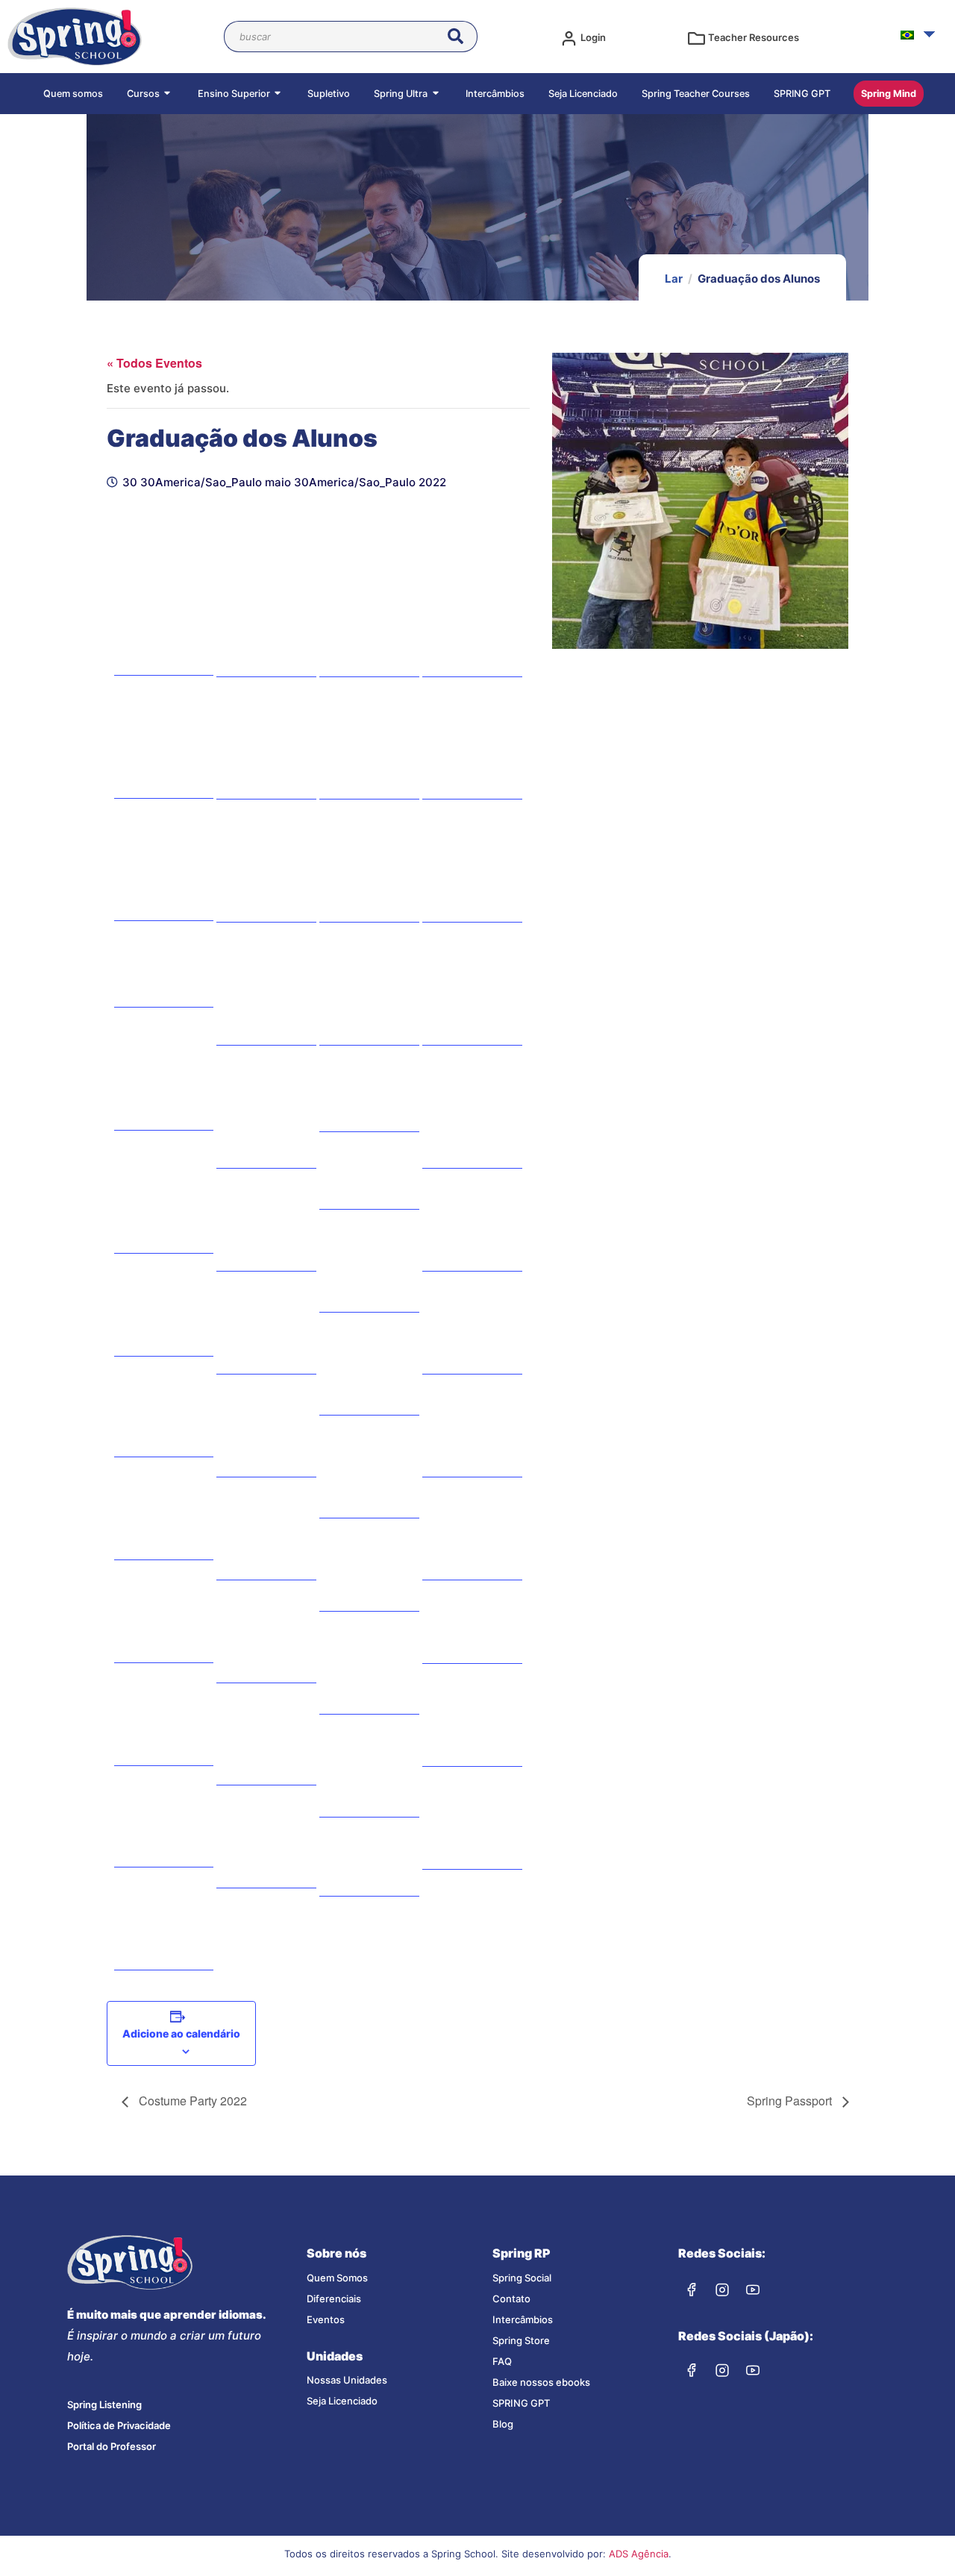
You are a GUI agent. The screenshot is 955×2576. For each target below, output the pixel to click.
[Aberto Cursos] (169, 94)
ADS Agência (639, 2554)
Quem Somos (337, 2278)
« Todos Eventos (154, 363)
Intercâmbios (523, 2319)
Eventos (326, 2319)
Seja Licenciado (342, 2401)
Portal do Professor (112, 2446)
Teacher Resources (754, 37)
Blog (503, 2424)
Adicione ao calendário (181, 2033)
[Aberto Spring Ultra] (436, 94)
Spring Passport (791, 2101)
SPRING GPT (521, 2403)
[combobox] (336, 37)
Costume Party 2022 (191, 2101)
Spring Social (522, 2278)
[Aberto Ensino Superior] (279, 94)
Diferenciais (334, 2299)
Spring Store (521, 2340)
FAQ (502, 2361)
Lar (674, 279)
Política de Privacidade (119, 2425)
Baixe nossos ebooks (541, 2382)
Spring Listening (104, 2404)
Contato (511, 2299)
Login (593, 37)
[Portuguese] (907, 35)
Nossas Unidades (347, 2380)
